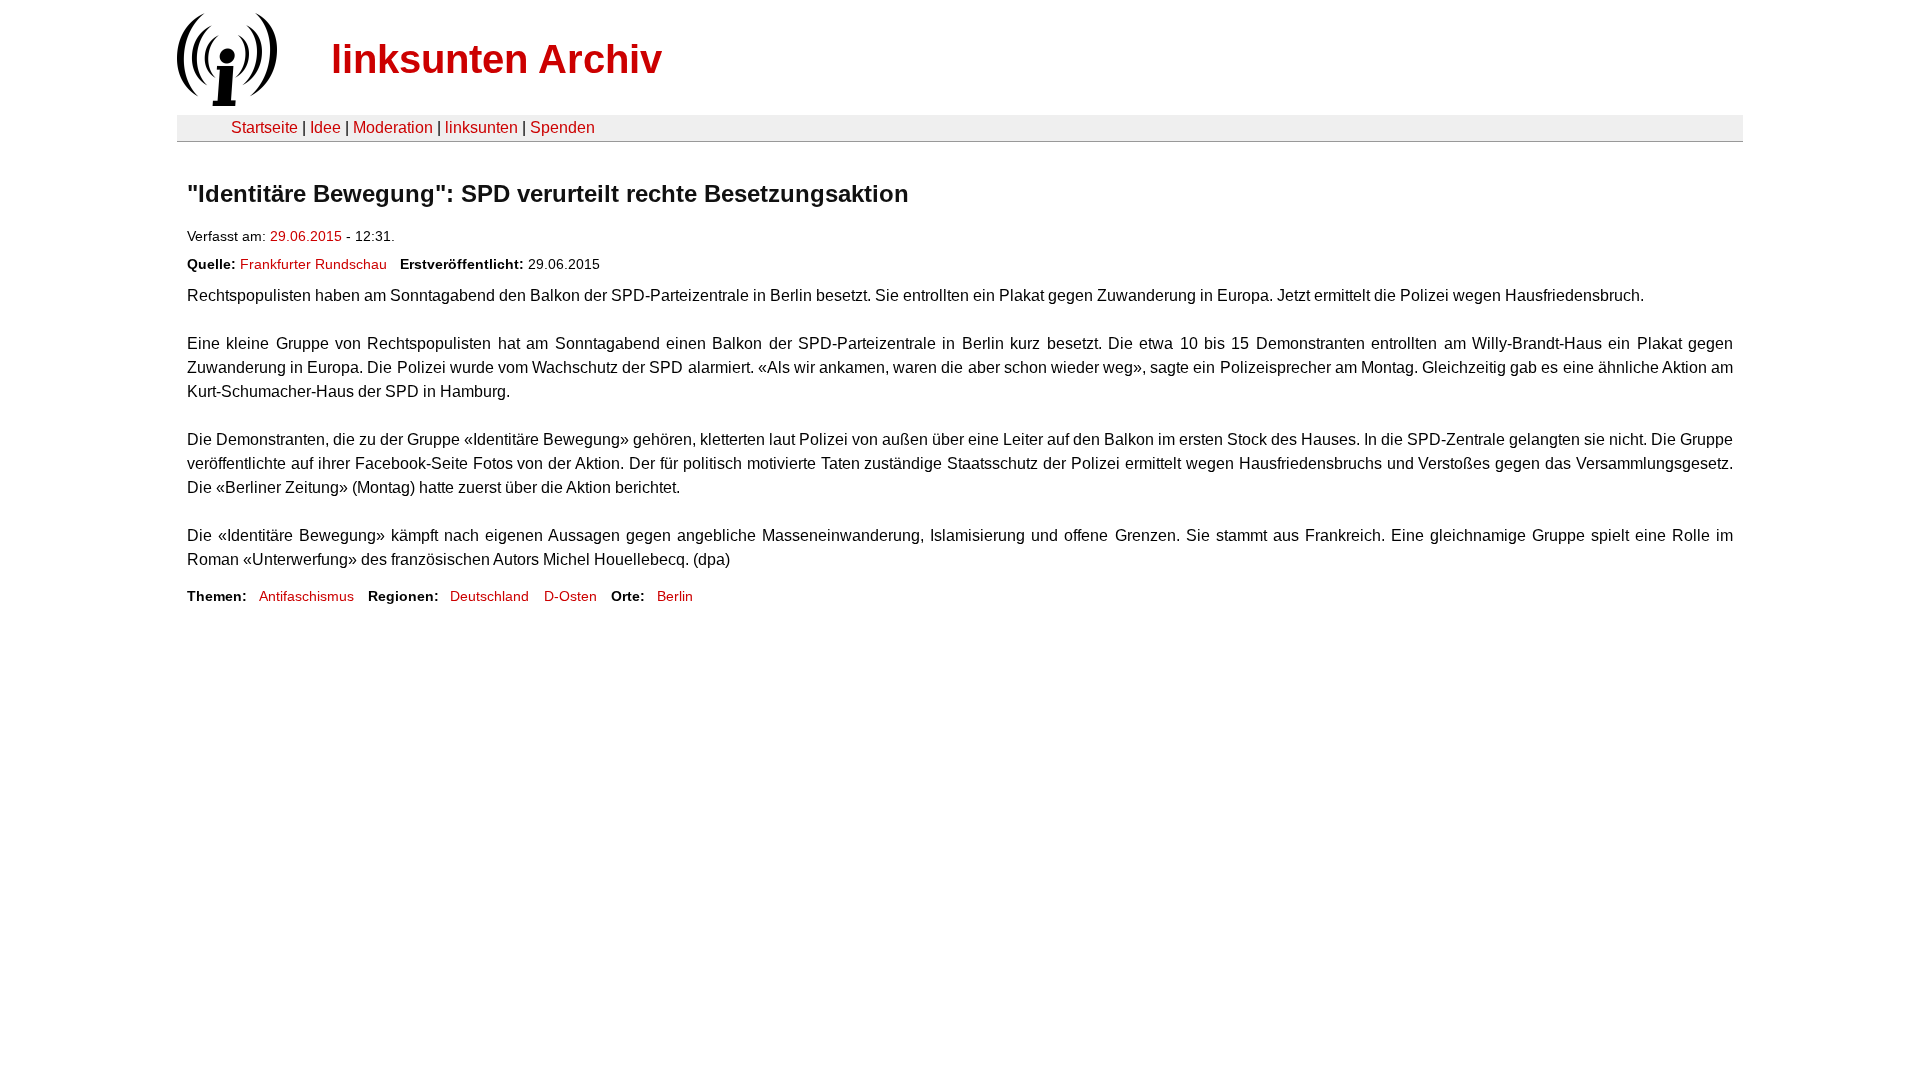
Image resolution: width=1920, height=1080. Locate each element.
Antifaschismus (306, 596)
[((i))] (225, 100)
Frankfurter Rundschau (313, 264)
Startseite (264, 127)
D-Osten (570, 596)
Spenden (562, 127)
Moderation (393, 127)
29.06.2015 (306, 236)
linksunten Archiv (496, 59)
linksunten (481, 127)
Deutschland (489, 596)
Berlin (675, 596)
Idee (325, 127)
